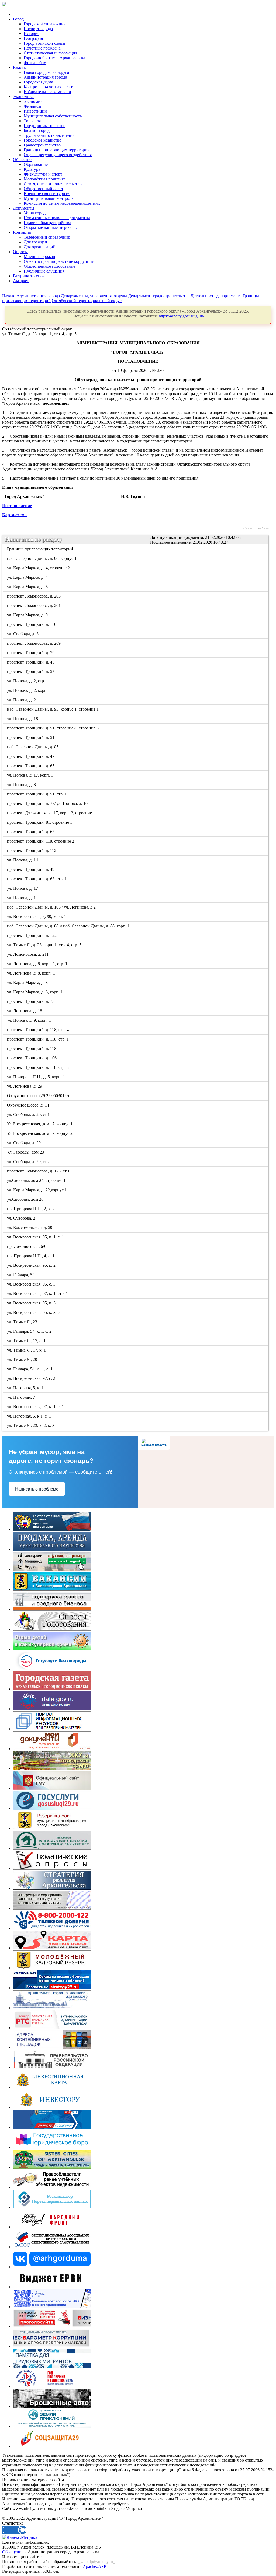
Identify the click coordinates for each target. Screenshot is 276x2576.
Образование (36, 164)
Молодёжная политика (45, 179)
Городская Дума (38, 82)
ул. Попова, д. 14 (23, 860)
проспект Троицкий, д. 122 (32, 935)
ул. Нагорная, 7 (21, 1397)
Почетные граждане (42, 48)
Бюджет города (38, 130)
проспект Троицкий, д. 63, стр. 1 (37, 879)
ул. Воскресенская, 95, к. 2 (32, 1265)
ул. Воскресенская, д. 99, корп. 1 (37, 917)
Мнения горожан (39, 256)
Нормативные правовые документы (57, 218)
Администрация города (45, 77)
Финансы (32, 106)
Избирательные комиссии (47, 92)
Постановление (17, 506)
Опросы (20, 252)
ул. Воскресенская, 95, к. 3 (32, 1303)
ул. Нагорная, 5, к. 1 (26, 1388)
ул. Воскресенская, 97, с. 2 (32, 1378)
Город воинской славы (44, 43)
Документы (24, 208)
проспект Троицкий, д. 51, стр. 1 (37, 794)
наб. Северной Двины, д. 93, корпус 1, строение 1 (53, 709)
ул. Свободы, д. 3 (23, 634)
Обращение (13, 2552)
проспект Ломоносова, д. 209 (34, 643)
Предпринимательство (45, 126)
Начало (9, 296)
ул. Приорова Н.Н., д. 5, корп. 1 (36, 1077)
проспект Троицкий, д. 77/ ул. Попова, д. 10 (48, 803)
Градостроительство (42, 145)
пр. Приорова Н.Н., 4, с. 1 (31, 1256)
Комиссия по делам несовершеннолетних (62, 203)
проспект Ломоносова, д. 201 (34, 605)
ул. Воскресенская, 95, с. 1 (32, 1284)
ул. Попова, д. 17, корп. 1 (30, 775)
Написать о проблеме (37, 1489)
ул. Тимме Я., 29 (23, 1359)
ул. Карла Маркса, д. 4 (28, 577)
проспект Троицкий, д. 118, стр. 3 (38, 1067)
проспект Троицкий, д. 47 (31, 756)
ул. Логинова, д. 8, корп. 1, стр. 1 (38, 964)
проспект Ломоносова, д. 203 (34, 596)
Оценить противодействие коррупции (59, 261)
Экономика (23, 97)
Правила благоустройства (47, 223)
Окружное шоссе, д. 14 (28, 1105)
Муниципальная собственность (53, 116)
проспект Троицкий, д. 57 (31, 671)
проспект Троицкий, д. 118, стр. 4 (38, 1030)
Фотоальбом (35, 63)
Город (18, 19)
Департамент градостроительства (159, 296)
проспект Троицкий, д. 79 (31, 653)
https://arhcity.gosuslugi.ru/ (182, 316)
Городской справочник (45, 24)
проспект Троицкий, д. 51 (31, 737)
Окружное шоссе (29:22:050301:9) (38, 1096)
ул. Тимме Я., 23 (23, 1322)
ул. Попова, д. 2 (22, 700)
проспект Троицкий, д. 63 (31, 832)
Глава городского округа (46, 72)
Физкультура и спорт (43, 174)
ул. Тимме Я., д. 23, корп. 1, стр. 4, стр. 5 (45, 945)
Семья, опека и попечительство (53, 184)
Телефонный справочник (47, 237)
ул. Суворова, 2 (22, 1218)
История (32, 34)
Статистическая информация (50, 53)
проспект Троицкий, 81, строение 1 (40, 822)
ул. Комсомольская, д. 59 (30, 1228)
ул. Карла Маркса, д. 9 (28, 615)
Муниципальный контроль (49, 198)
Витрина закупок (29, 276)
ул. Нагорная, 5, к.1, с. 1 (29, 1416)
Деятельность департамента (216, 296)
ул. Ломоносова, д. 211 (28, 954)
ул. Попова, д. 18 (23, 719)
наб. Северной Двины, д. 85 (33, 747)
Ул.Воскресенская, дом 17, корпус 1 (40, 1124)
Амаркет (21, 281)
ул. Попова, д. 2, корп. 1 (29, 690)
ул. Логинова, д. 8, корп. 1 (31, 973)
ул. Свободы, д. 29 (24, 1143)
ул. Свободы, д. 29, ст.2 (29, 1162)
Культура (32, 169)
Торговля (32, 121)
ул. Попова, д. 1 (22, 898)
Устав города (36, 213)
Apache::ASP (94, 2566)
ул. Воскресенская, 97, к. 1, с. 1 (36, 1407)
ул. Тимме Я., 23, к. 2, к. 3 (31, 1425)
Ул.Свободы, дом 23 (26, 1152)
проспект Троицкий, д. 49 (31, 869)
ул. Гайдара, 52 (21, 1275)
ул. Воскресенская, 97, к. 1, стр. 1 (38, 1294)
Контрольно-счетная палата (49, 87)
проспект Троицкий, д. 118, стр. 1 (38, 1039)
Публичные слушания (44, 271)
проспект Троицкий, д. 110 (32, 624)
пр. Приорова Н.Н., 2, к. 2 (31, 1209)
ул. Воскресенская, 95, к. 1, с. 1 (36, 1237)
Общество (22, 160)
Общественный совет (44, 189)
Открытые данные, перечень (50, 227)
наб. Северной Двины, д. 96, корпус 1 (42, 558)
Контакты (22, 232)
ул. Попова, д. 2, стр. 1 (28, 681)
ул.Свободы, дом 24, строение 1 (37, 1180)
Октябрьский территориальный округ (87, 301)
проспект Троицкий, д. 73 (31, 1001)
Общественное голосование (49, 266)
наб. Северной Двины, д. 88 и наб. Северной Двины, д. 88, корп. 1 (69, 926)
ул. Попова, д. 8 (22, 785)
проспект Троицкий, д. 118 (32, 1048)
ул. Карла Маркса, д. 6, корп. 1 (35, 992)
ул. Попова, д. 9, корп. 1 (29, 1020)
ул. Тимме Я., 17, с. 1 (27, 1341)
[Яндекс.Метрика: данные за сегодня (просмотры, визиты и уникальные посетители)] (20, 2537)
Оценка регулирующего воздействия (58, 155)
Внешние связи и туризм (47, 193)
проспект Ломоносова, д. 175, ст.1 (39, 1171)
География (33, 38)
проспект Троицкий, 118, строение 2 (41, 841)
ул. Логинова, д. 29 (25, 1086)
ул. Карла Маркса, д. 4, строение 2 (39, 568)
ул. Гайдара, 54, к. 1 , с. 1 (30, 1369)
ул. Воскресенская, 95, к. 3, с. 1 (36, 1312)
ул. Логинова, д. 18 (25, 1011)
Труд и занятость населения (49, 135)
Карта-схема (14, 515)
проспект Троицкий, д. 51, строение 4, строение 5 (53, 728)
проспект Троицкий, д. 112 (32, 851)
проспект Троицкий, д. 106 (32, 1058)
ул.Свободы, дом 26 (26, 1199)
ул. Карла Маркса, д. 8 (28, 982)
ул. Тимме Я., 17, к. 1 (27, 1350)
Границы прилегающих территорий (57, 150)
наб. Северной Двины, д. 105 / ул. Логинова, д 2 (52, 907)
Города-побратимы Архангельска (54, 58)
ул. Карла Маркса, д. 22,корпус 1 (37, 1190)
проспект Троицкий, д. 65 (31, 766)
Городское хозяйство (43, 140)
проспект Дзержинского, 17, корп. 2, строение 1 (51, 813)
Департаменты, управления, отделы (94, 296)
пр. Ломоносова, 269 (26, 1246)
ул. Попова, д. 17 (23, 888)
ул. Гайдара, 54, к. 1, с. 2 (30, 1331)
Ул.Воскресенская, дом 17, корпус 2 (40, 1133)
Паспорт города (38, 29)
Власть (19, 67)
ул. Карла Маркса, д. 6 (28, 587)
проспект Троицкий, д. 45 (31, 662)
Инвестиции (35, 111)
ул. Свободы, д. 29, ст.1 (29, 1114)
